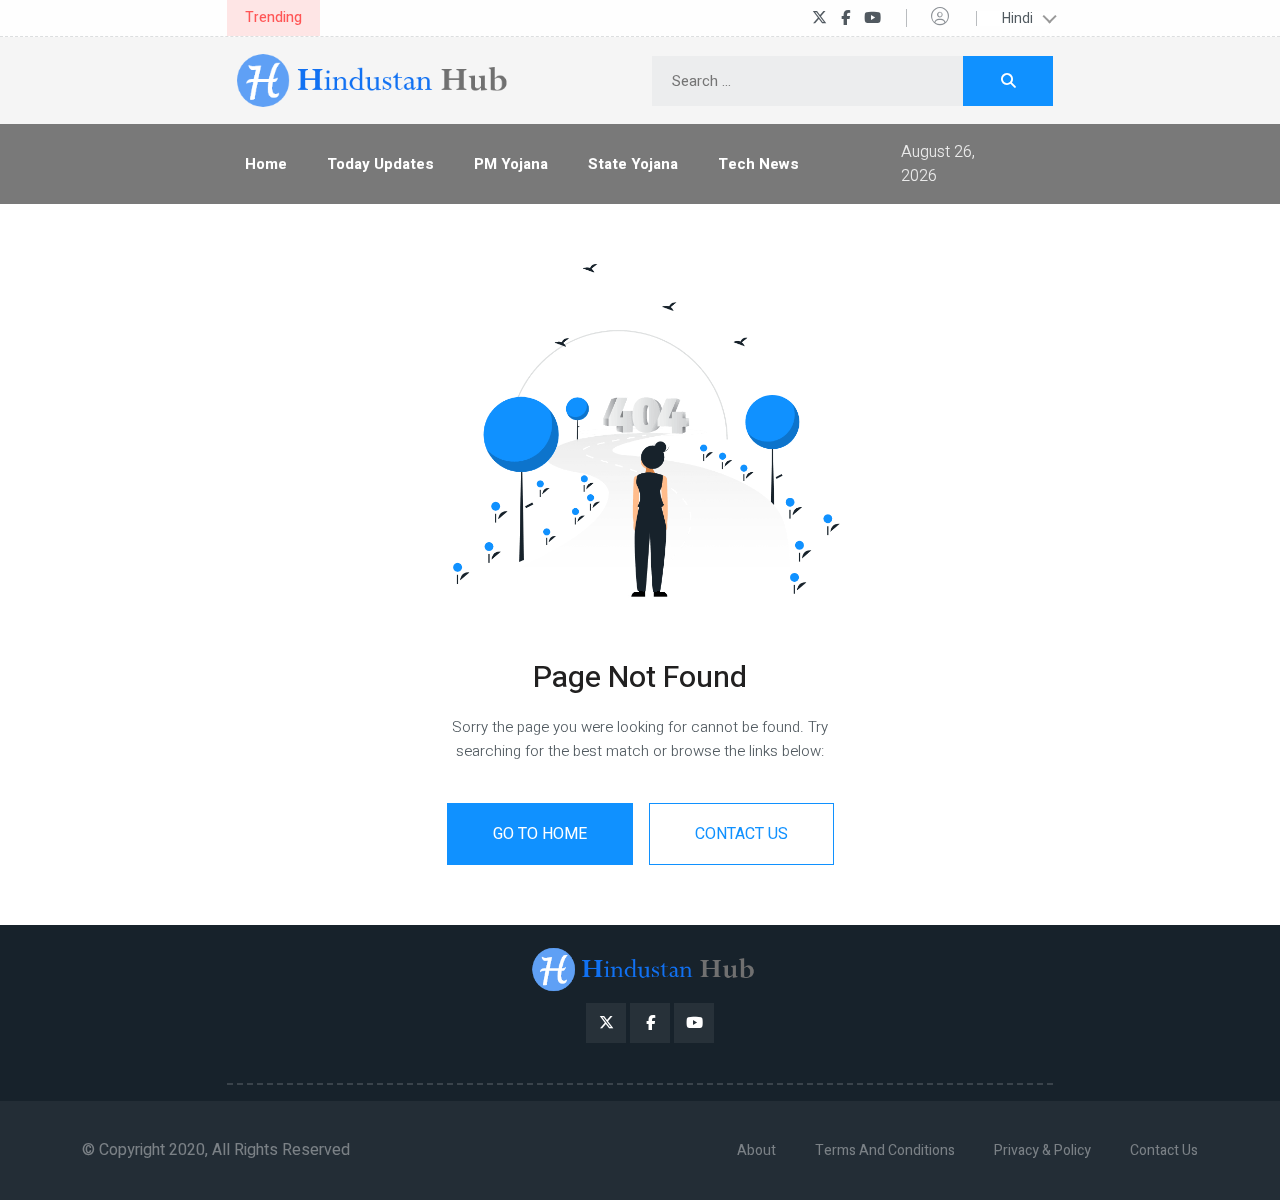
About (756, 1150)
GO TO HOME (540, 834)
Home (266, 164)
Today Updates (380, 164)
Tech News (758, 164)
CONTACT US (741, 834)
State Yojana (633, 164)
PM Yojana (511, 164)
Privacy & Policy (1042, 1150)
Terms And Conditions (885, 1150)
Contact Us (1164, 1150)
